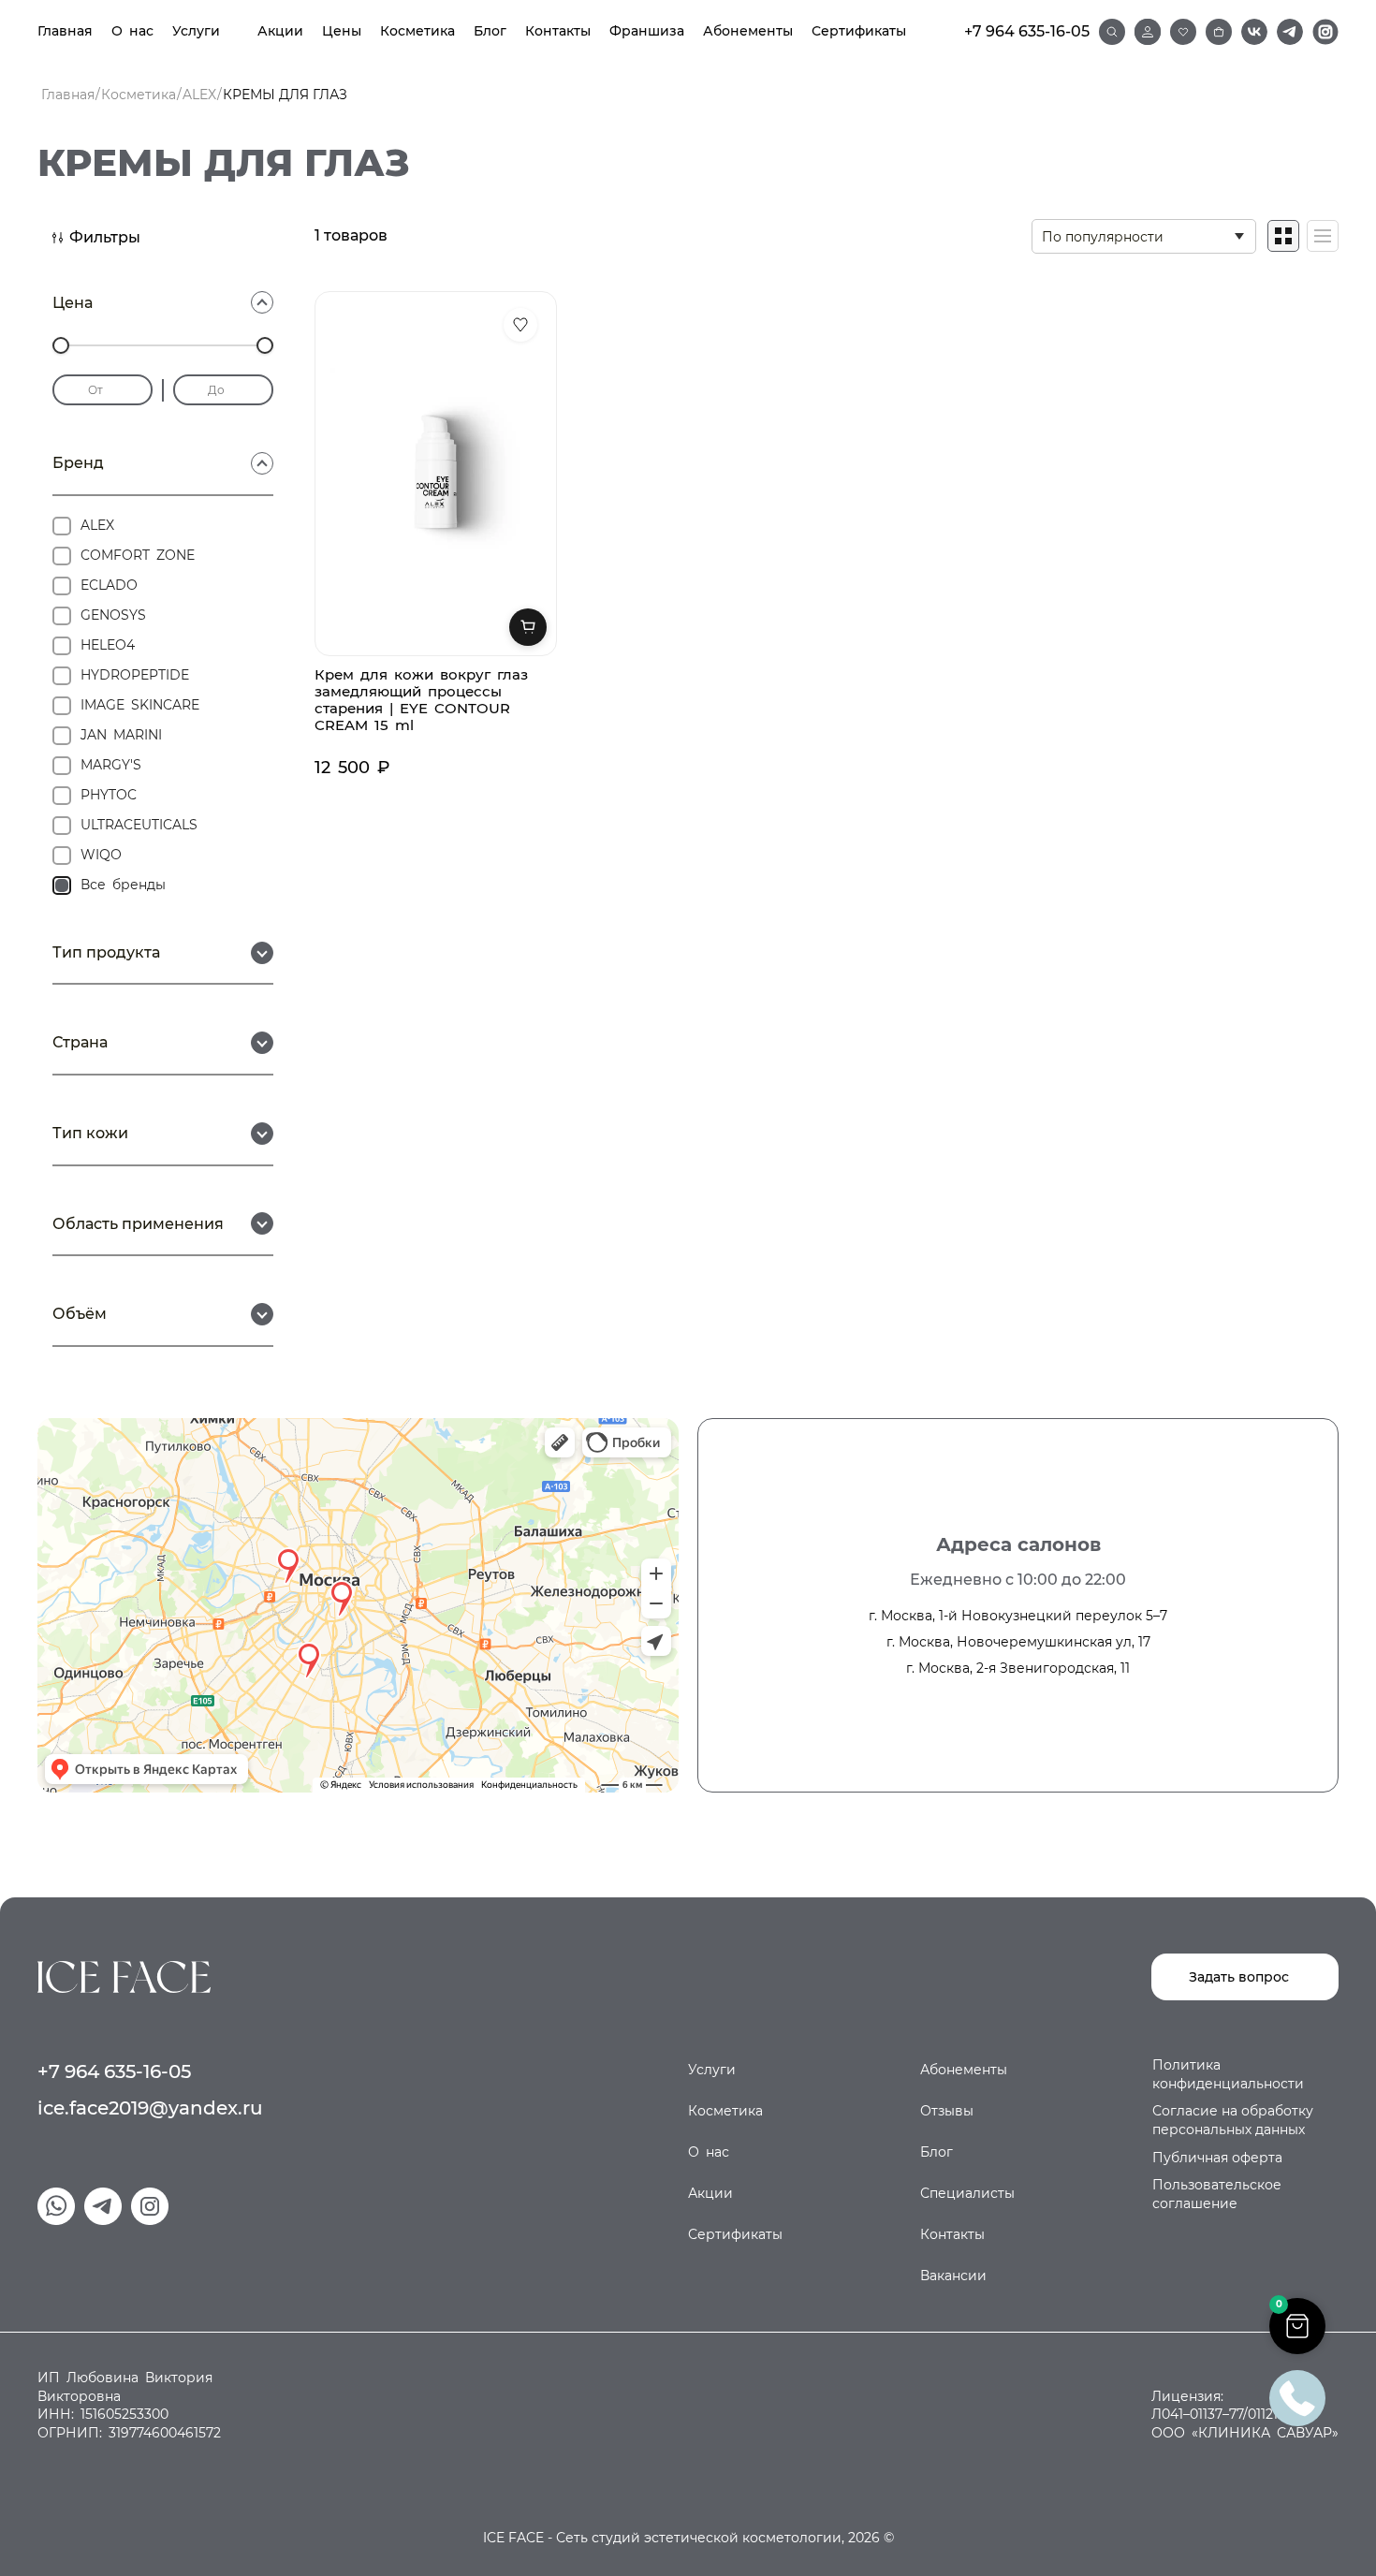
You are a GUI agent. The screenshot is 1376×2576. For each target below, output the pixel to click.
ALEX (199, 95)
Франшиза (647, 31)
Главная (65, 31)
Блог (490, 31)
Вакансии (953, 2276)
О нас (132, 31)
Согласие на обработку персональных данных (1233, 2120)
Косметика (417, 31)
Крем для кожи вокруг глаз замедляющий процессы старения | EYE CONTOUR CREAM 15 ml (421, 700)
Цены (342, 31)
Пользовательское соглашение (1217, 2194)
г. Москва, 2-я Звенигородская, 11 (1018, 1668)
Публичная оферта (1217, 2158)
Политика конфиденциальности (1228, 2074)
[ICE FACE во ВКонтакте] (1254, 32)
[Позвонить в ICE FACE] (1297, 2397)
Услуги (196, 31)
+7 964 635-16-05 (1027, 31)
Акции (280, 31)
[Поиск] (1112, 32)
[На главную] (124, 1976)
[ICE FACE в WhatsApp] (56, 2206)
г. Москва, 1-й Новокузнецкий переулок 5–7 (1018, 1616)
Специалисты (967, 2193)
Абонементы (748, 31)
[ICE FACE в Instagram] (1325, 32)
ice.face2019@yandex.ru (150, 2108)
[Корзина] (1219, 32)
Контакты (558, 31)
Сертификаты (859, 31)
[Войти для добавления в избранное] (520, 325)
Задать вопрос (1239, 1977)
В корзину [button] (528, 627)
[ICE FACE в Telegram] (1290, 32)
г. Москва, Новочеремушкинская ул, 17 (1018, 1642)
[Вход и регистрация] (1148, 32)
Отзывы (947, 2111)
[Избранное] (1183, 32)
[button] (1297, 2326)
